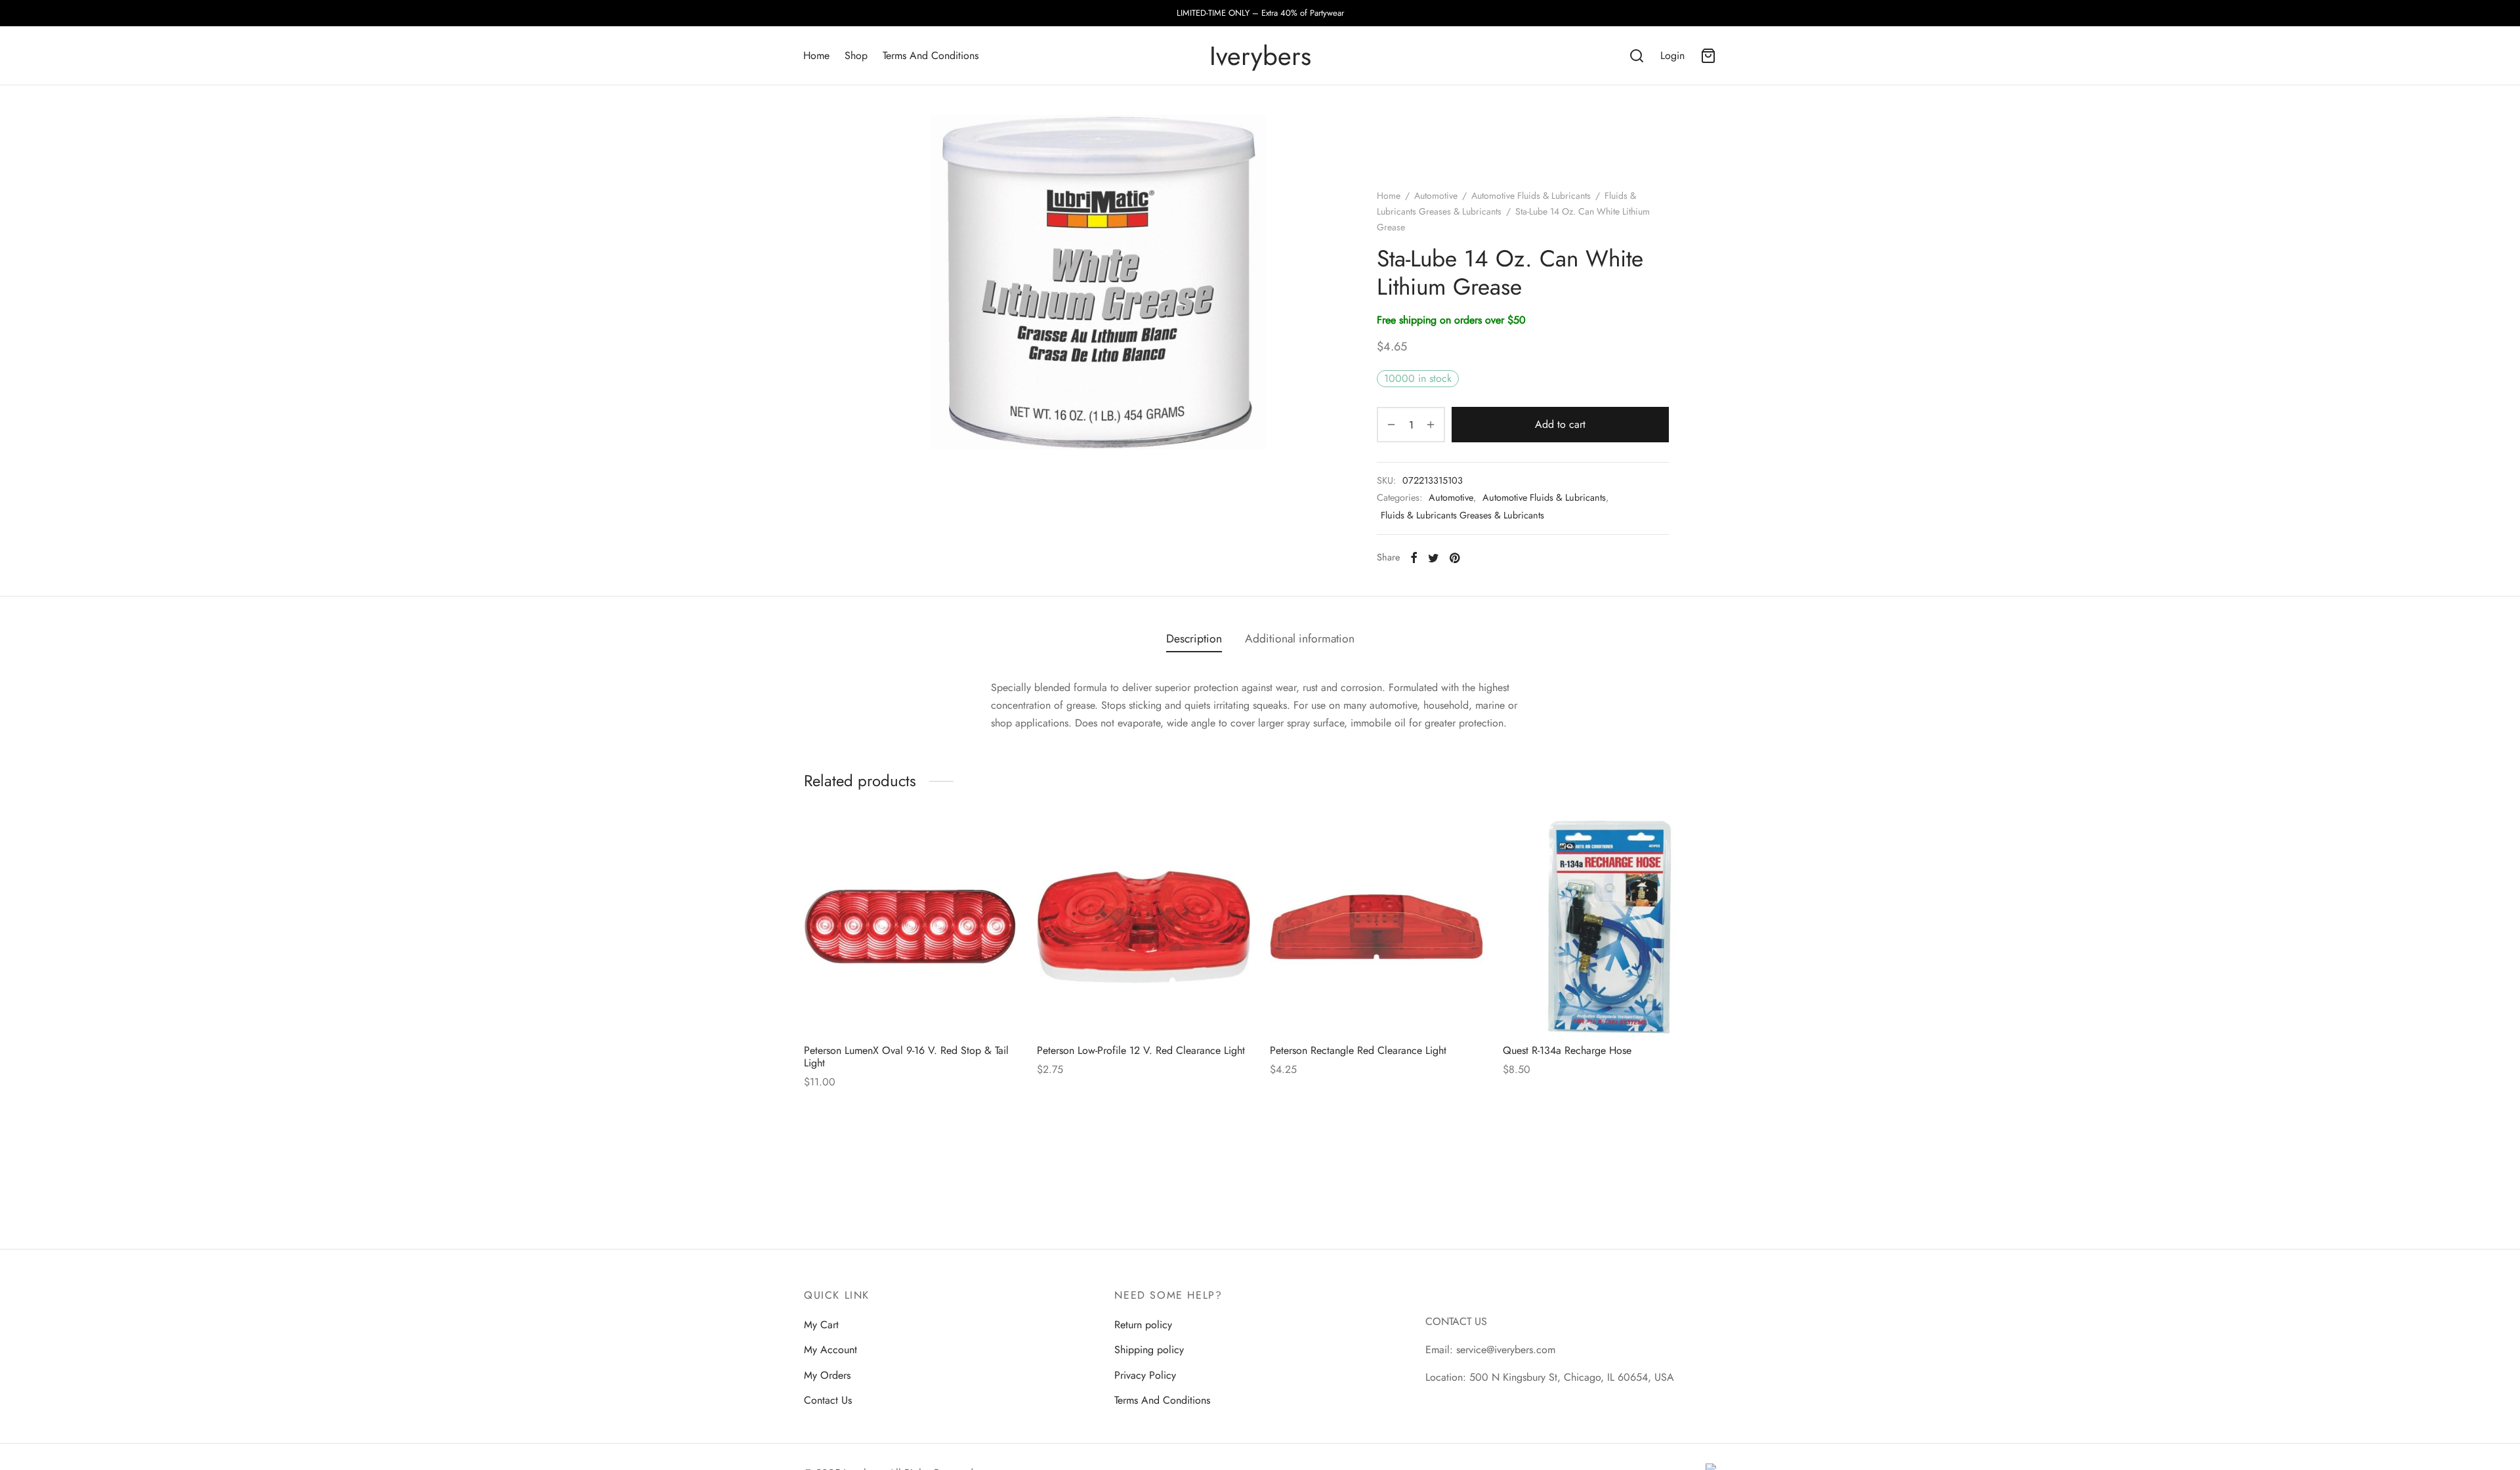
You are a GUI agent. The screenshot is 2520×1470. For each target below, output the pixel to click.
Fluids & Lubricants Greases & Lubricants (1462, 515)
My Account (830, 1350)
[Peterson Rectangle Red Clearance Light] (1376, 927)
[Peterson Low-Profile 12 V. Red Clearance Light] (1144, 927)
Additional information (1300, 639)
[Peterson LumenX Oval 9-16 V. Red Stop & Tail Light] (911, 927)
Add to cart (1560, 424)
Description (1194, 639)
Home (816, 55)
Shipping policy (1149, 1350)
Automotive (1436, 196)
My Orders (827, 1375)
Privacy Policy (1145, 1375)
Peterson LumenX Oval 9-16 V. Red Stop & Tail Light (906, 1057)
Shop (856, 55)
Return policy (1143, 1325)
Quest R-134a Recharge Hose (1567, 1050)
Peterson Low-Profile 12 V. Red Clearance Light (1141, 1050)
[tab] (1194, 639)
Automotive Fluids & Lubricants (1531, 196)
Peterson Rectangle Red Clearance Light (1358, 1050)
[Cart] (1708, 56)
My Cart (821, 1325)
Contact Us (828, 1400)
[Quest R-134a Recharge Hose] (1609, 927)
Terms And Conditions (931, 55)
